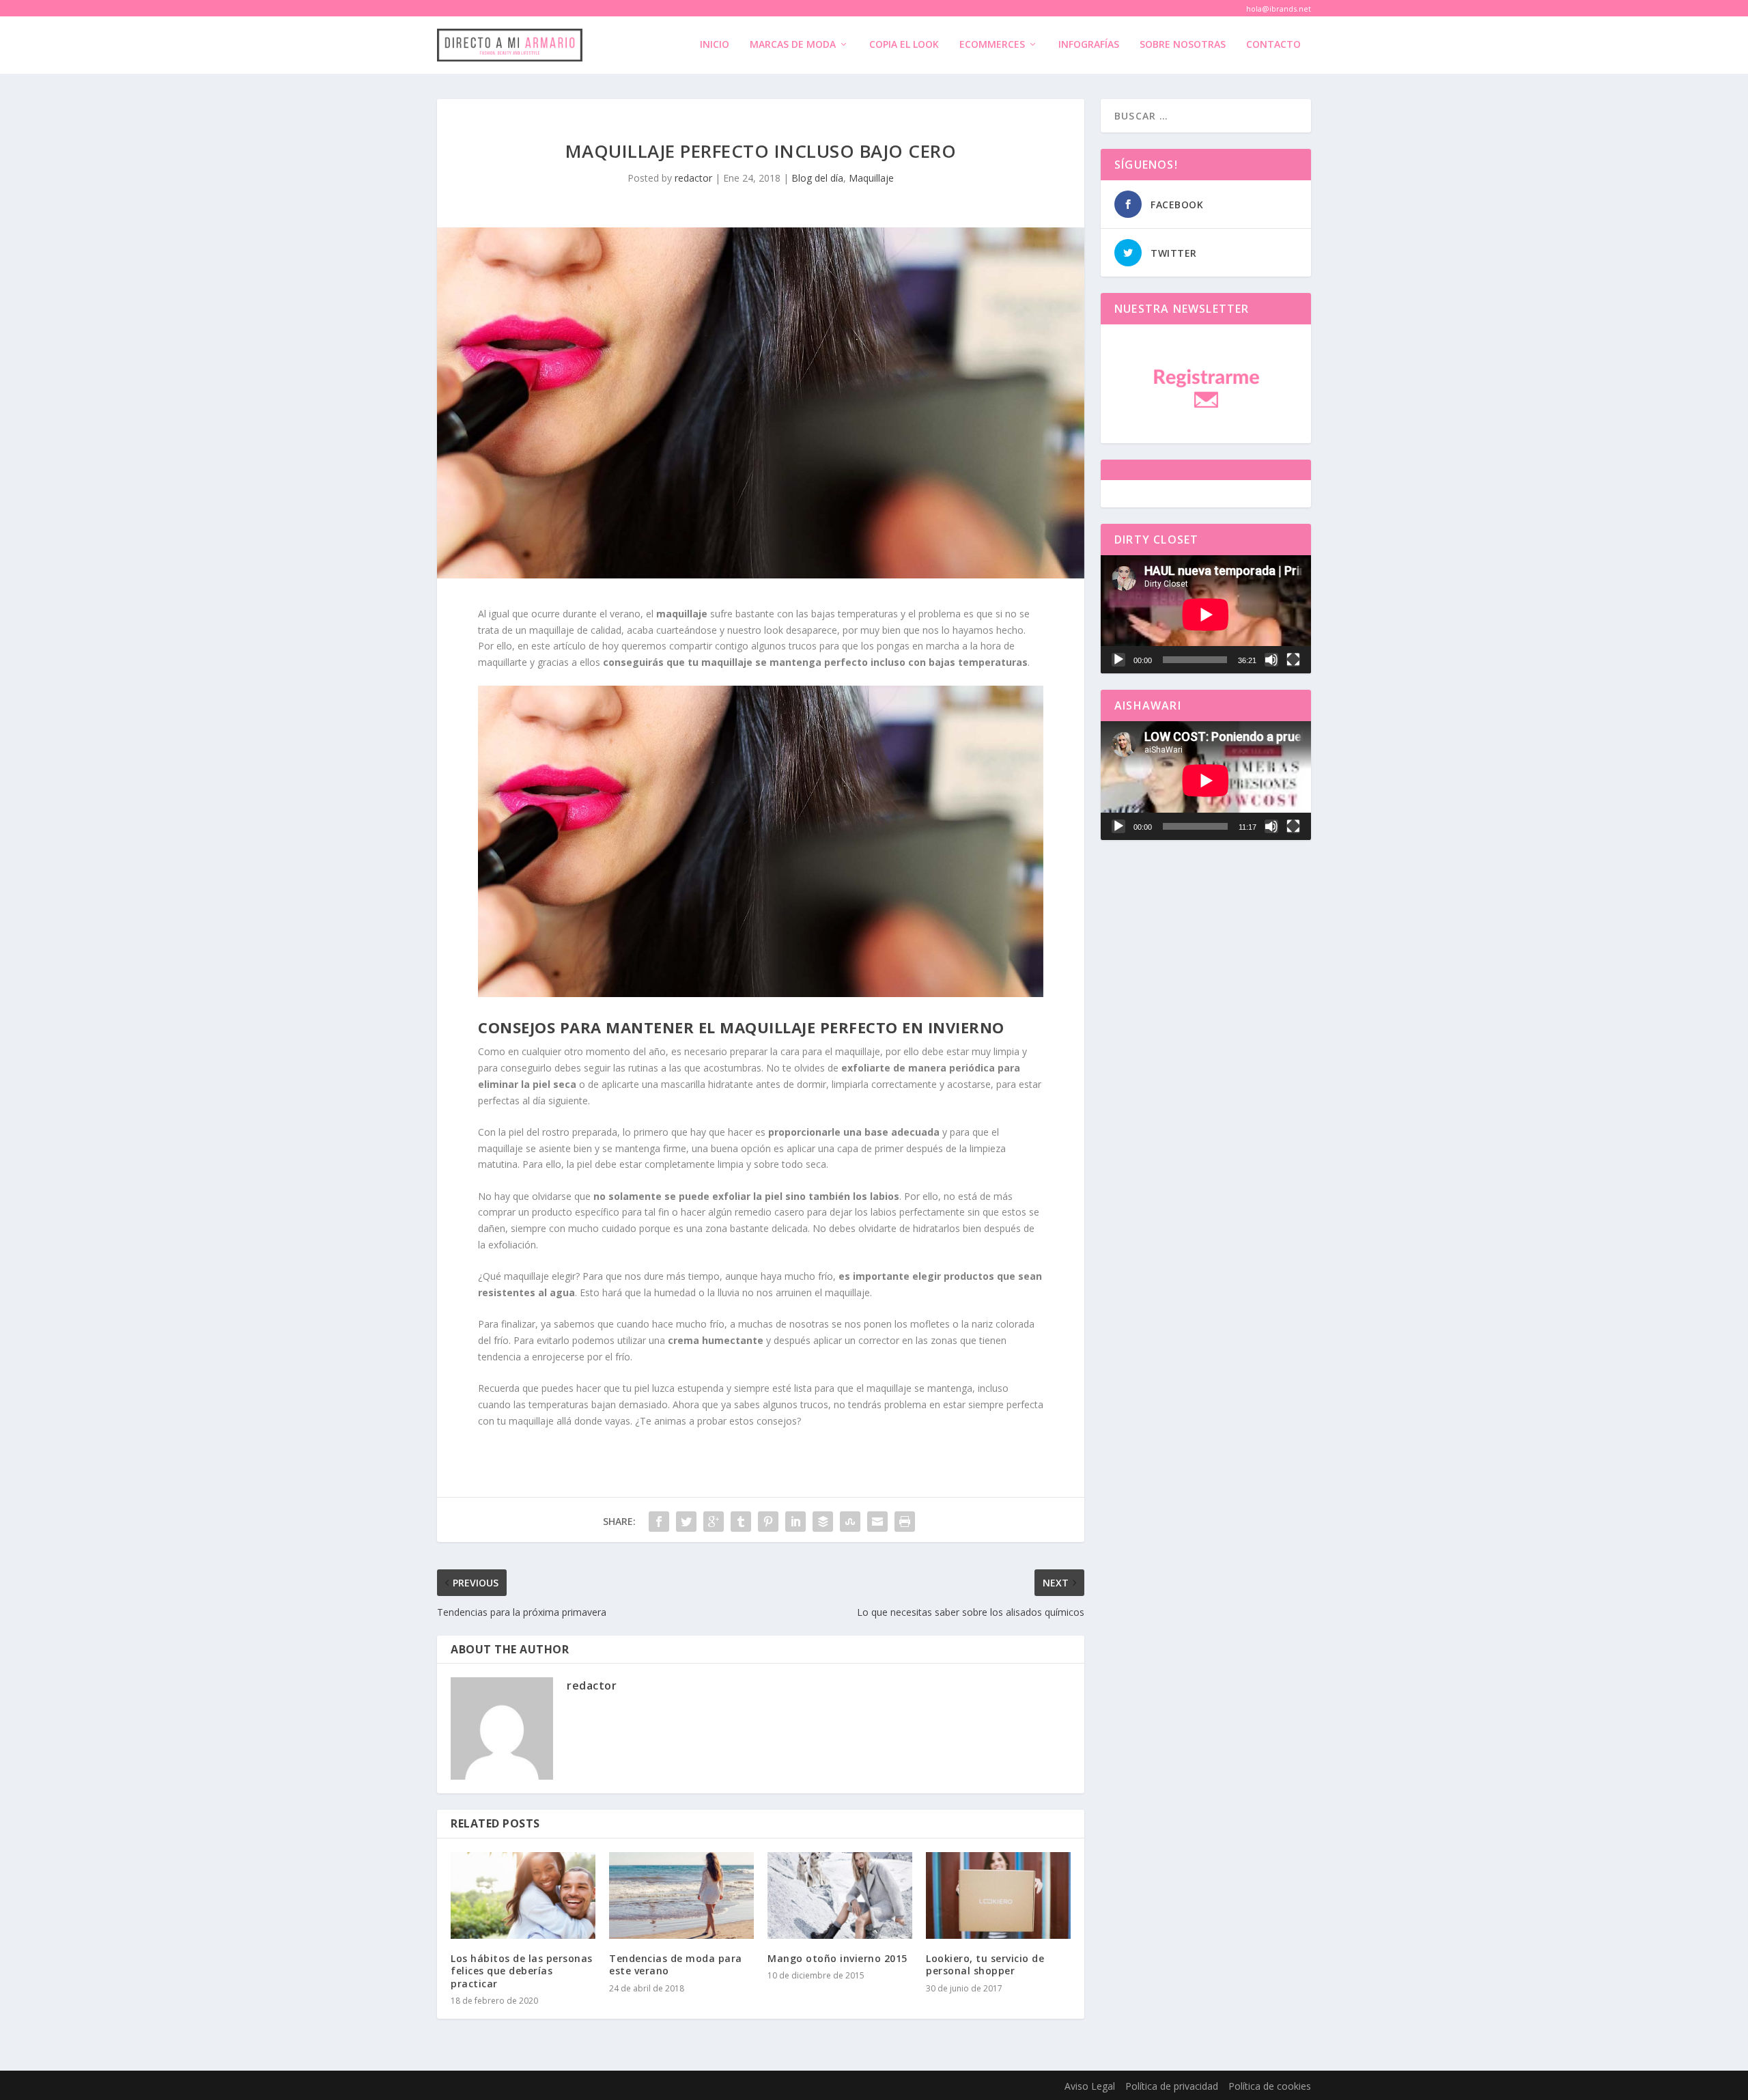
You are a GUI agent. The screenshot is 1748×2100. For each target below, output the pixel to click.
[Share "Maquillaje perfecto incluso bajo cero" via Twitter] (686, 1522)
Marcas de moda (793, 45)
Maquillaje (871, 178)
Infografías (1089, 45)
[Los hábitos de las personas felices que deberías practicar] (523, 1895)
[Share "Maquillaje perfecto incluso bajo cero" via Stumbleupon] (850, 1522)
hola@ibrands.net (1279, 9)
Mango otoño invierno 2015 (837, 1958)
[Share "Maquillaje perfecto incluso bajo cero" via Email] (877, 1522)
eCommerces (992, 45)
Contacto (1273, 45)
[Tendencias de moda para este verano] (681, 1895)
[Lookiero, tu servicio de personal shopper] (998, 1895)
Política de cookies (1270, 2086)
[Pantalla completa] (1293, 660)
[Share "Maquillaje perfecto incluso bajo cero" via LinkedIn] (795, 1522)
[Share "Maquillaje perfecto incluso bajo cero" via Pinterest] (768, 1522)
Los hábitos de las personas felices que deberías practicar (522, 1971)
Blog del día (817, 178)
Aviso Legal (1090, 2086)
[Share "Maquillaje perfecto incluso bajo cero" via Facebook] (659, 1522)
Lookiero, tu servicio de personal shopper (985, 1964)
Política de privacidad (1172, 2086)
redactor (693, 178)
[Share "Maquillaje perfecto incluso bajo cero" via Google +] (714, 1522)
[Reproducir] (1118, 660)
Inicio (715, 45)
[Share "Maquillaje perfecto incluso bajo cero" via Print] (905, 1522)
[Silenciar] (1271, 660)
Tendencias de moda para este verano (676, 1964)
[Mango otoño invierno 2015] (840, 1895)
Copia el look (904, 45)
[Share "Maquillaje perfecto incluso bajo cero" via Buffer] (823, 1522)
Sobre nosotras (1183, 45)
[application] (1206, 614)
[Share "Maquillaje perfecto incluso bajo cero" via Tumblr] (741, 1522)
